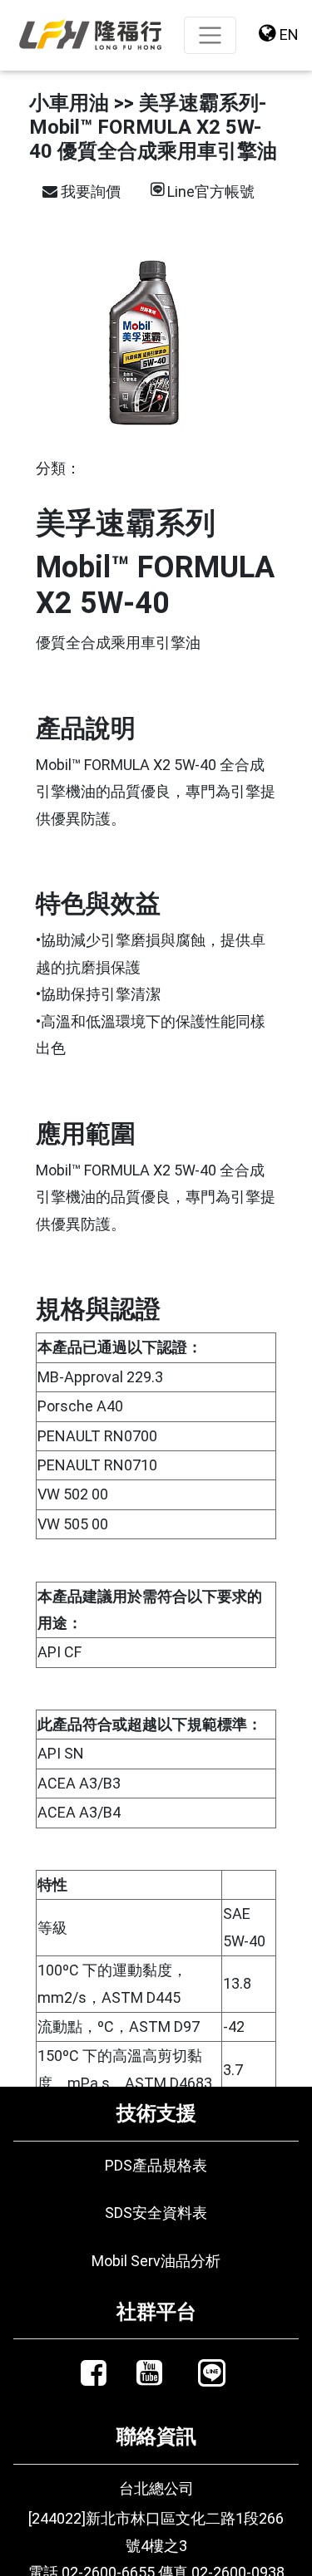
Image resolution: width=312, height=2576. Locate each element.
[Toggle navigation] (210, 35)
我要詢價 (89, 191)
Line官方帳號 (211, 191)
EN (287, 34)
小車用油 (69, 103)
